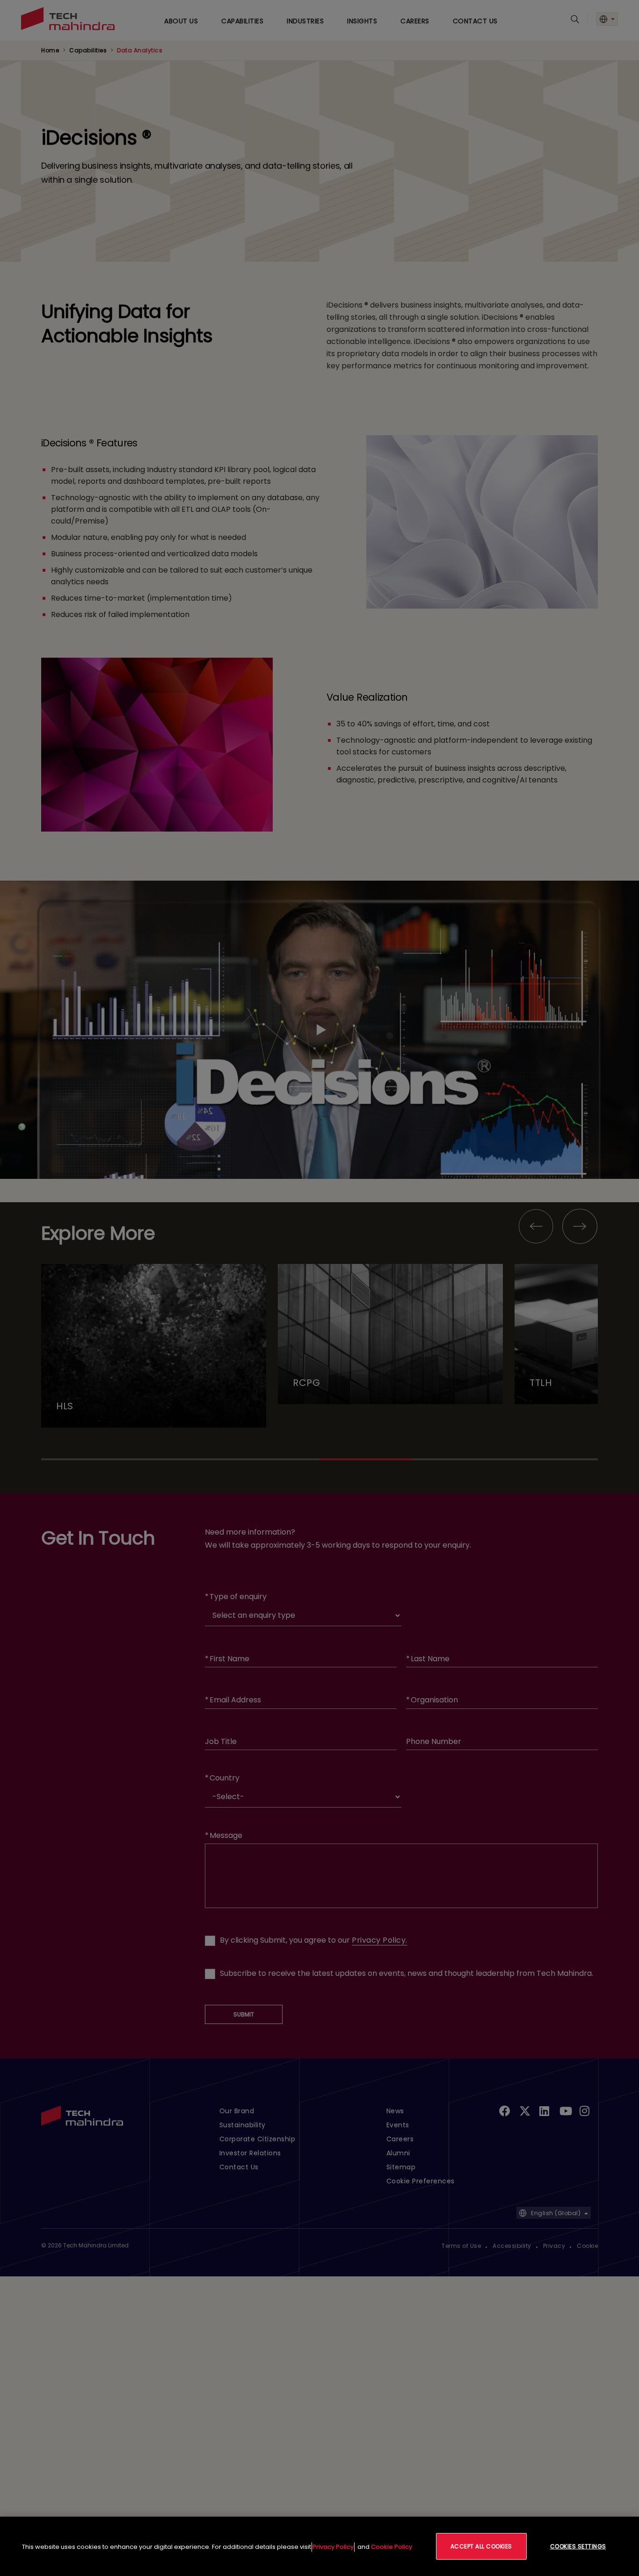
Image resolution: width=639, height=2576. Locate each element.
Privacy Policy (333, 2547)
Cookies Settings (578, 2546)
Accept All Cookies (481, 2546)
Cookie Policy (392, 2547)
